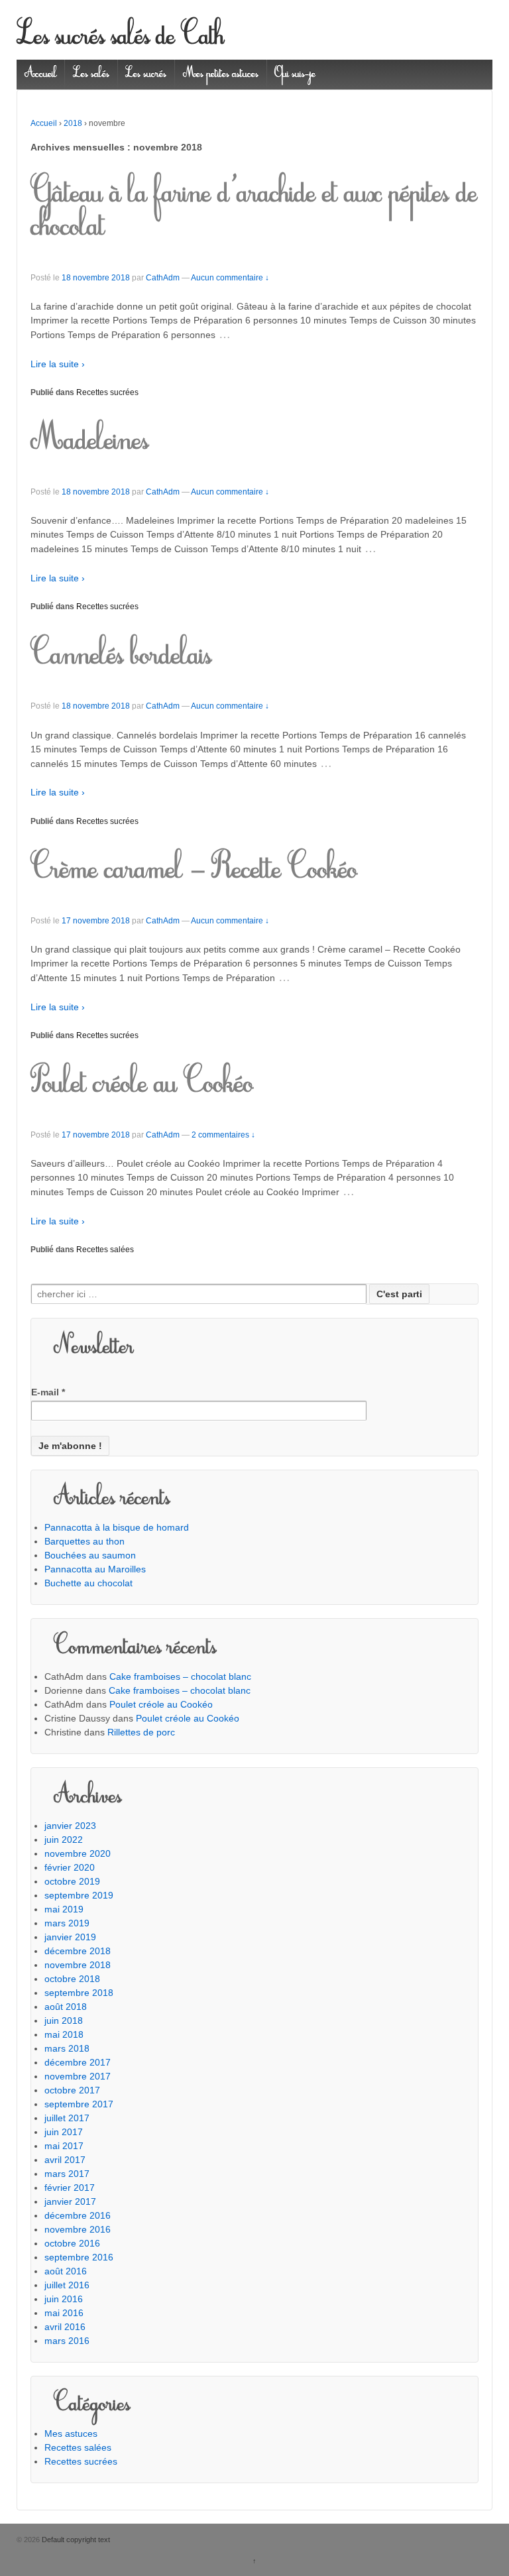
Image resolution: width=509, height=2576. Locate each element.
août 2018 (66, 2007)
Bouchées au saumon (90, 1555)
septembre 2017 (79, 2104)
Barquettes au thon (85, 1541)
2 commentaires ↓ (223, 1135)
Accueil (41, 74)
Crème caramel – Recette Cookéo (194, 871)
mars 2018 (67, 2048)
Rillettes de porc (141, 1732)
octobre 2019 (72, 1881)
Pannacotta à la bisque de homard (117, 1527)
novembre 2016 (78, 2229)
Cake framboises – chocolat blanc (180, 1676)
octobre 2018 (72, 1979)
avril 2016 (65, 2327)
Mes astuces (71, 2433)
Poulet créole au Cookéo (142, 1085)
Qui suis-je (295, 74)
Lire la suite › (58, 364)
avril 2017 (65, 2160)
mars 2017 (67, 2174)
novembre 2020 (78, 1853)
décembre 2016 (78, 2215)
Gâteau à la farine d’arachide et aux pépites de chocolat (254, 211)
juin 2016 (64, 2299)
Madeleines (90, 442)
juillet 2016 (67, 2285)
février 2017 (70, 2188)
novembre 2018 (78, 1965)
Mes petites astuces (221, 74)
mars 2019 (67, 1923)
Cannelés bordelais (121, 657)
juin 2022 (64, 1840)
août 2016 (66, 2271)
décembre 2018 (78, 1951)
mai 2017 (64, 2146)
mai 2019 (64, 1909)
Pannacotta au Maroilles (95, 1569)
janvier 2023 (70, 1826)
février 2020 (70, 1867)
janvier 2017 (70, 2201)
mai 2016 (64, 2313)
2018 (73, 123)
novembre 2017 (78, 2076)
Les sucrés (146, 74)
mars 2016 (67, 2341)
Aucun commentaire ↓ (230, 278)
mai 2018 (64, 2034)
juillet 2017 (67, 2118)
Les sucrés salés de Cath (121, 38)
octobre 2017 (72, 2090)
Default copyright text (75, 2540)
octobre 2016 (72, 2243)
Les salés (91, 74)
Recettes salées (105, 1250)
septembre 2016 (79, 2257)
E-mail (48, 1392)
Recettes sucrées (107, 392)
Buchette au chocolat (88, 1583)
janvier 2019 (70, 1937)
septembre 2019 (79, 1895)
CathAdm (163, 278)
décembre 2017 (78, 2062)
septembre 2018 (79, 1993)
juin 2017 (64, 2132)
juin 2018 (64, 2020)
